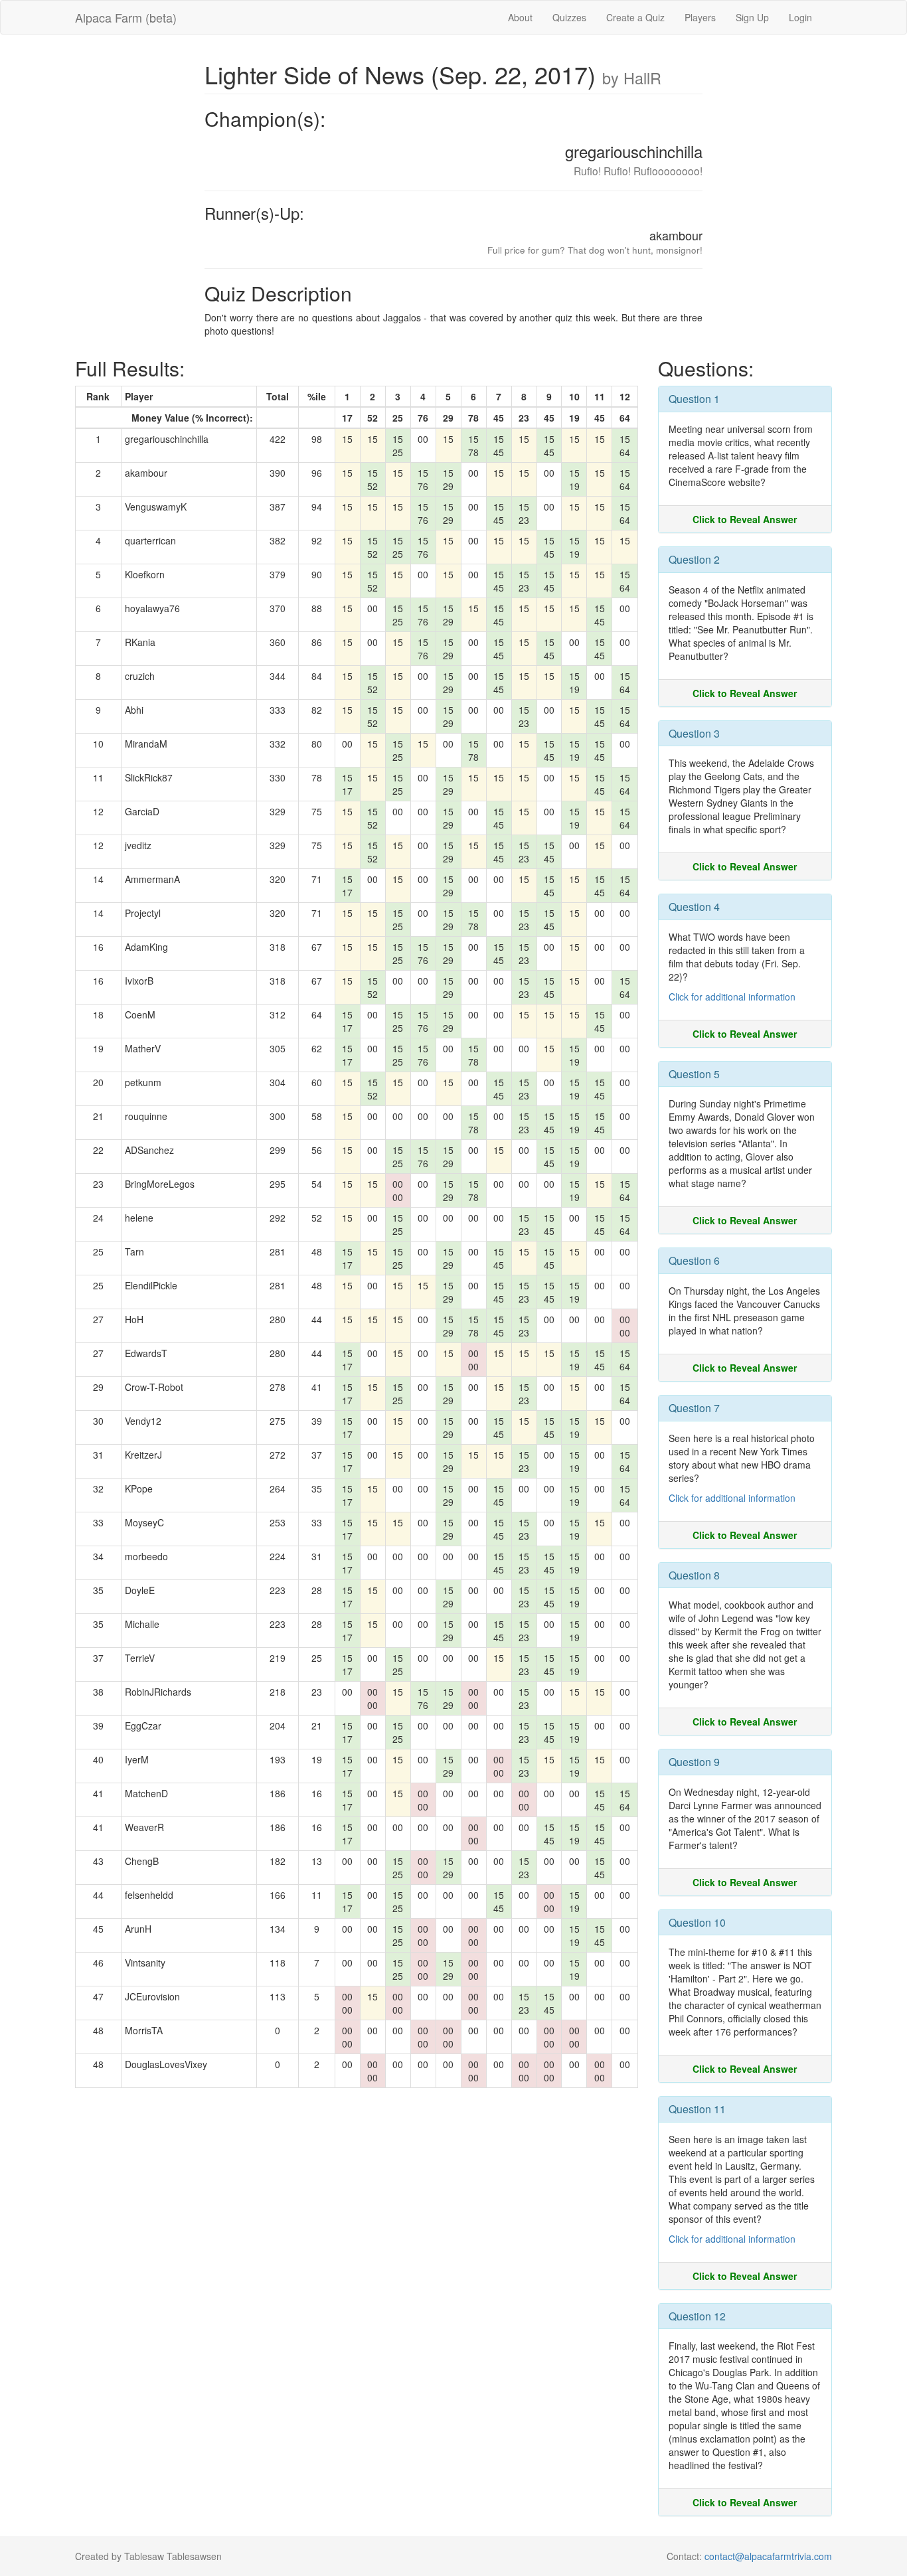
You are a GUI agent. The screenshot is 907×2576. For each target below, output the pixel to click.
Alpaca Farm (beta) (126, 17)
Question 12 (697, 2316)
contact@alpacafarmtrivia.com (768, 2556)
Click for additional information (732, 997)
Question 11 (697, 2109)
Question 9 (694, 1762)
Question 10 (697, 1922)
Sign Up (752, 17)
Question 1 (694, 399)
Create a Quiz (635, 17)
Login (800, 17)
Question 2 (694, 559)
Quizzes (569, 17)
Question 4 (694, 907)
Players (700, 17)
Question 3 (694, 733)
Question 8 (694, 1575)
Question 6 (694, 1260)
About (520, 17)
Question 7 (694, 1408)
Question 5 (694, 1074)
